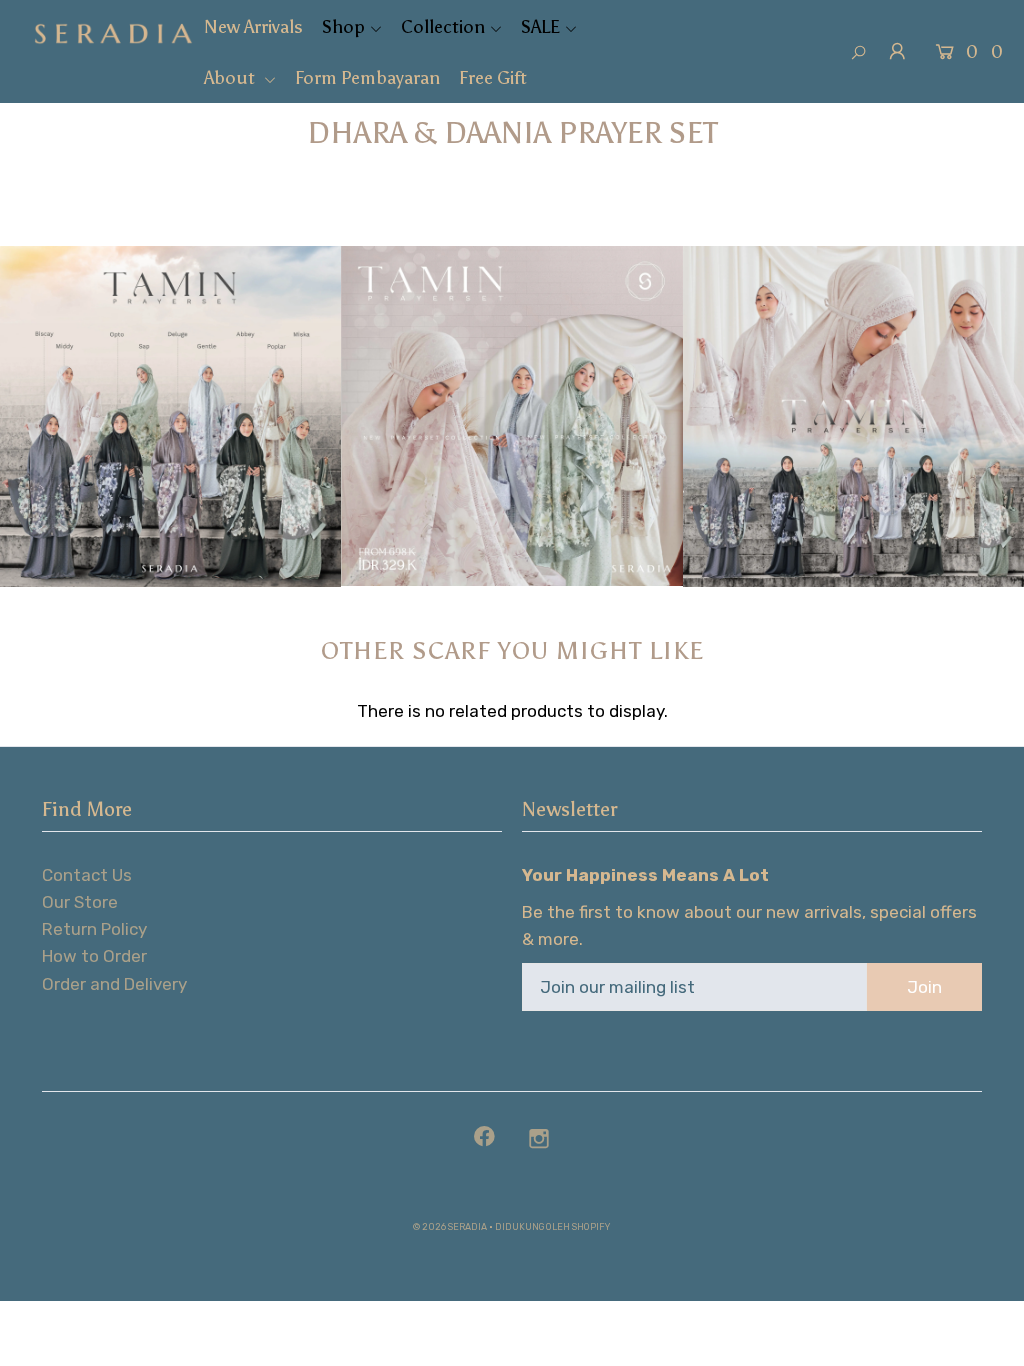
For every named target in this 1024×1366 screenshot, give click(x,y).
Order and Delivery (114, 984)
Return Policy (94, 929)
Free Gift (493, 78)
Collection (443, 27)
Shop (343, 27)
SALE (540, 27)
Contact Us (87, 875)
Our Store (80, 902)
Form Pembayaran (367, 78)
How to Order (94, 956)
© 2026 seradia (450, 1226)
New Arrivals (253, 27)
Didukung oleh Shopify (552, 1226)
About (231, 78)
